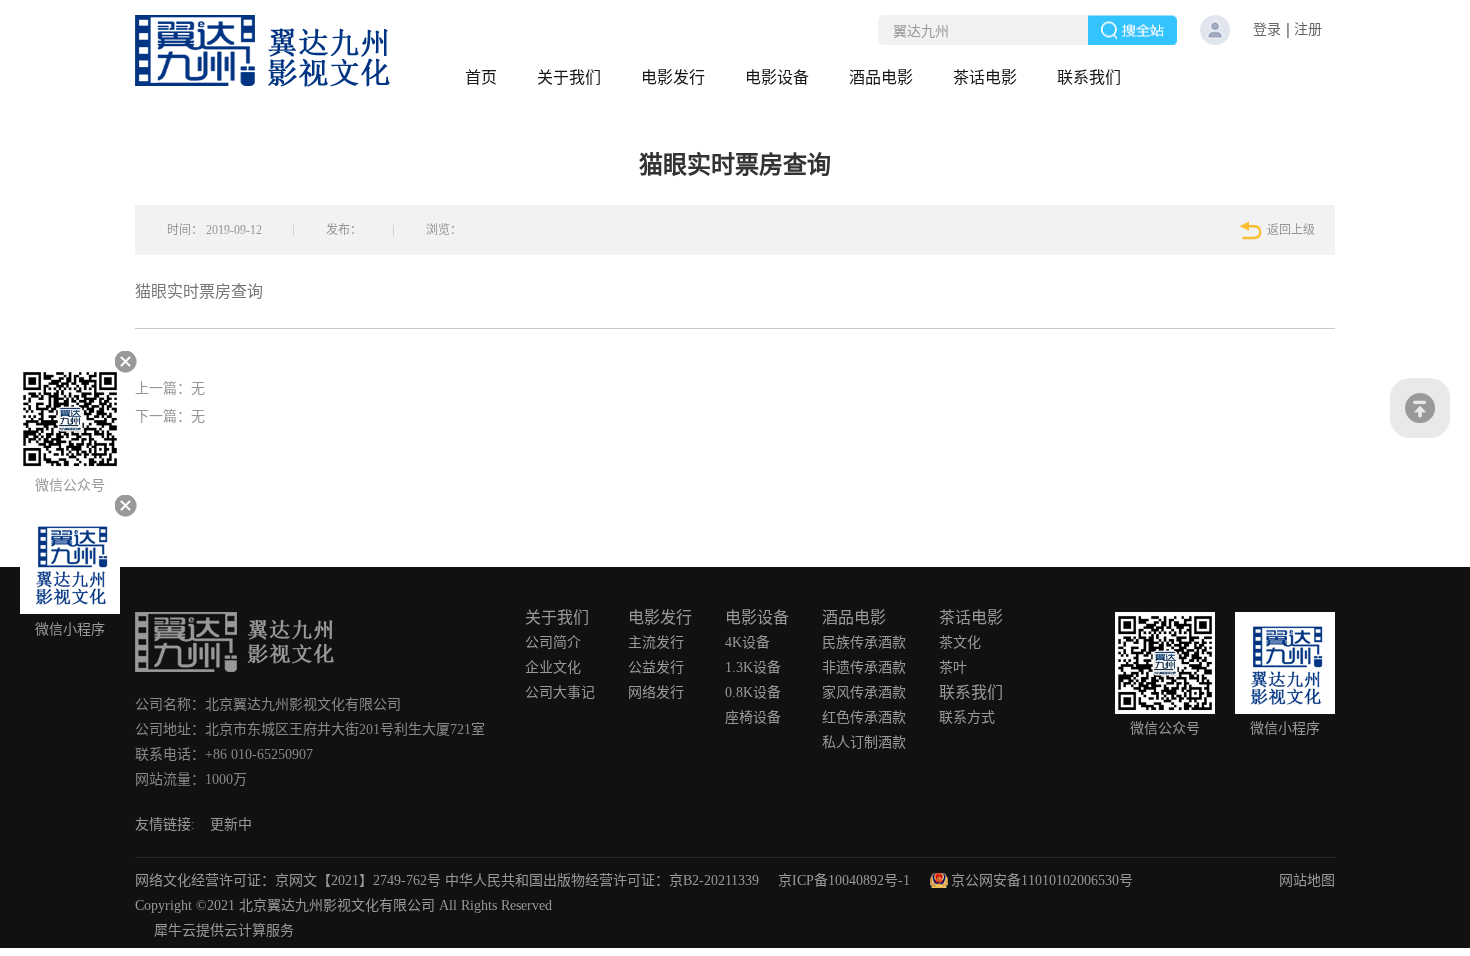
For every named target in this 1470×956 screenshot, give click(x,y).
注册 (1308, 29)
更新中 (231, 824)
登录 (1267, 29)
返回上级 (1291, 230)
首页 (481, 77)
